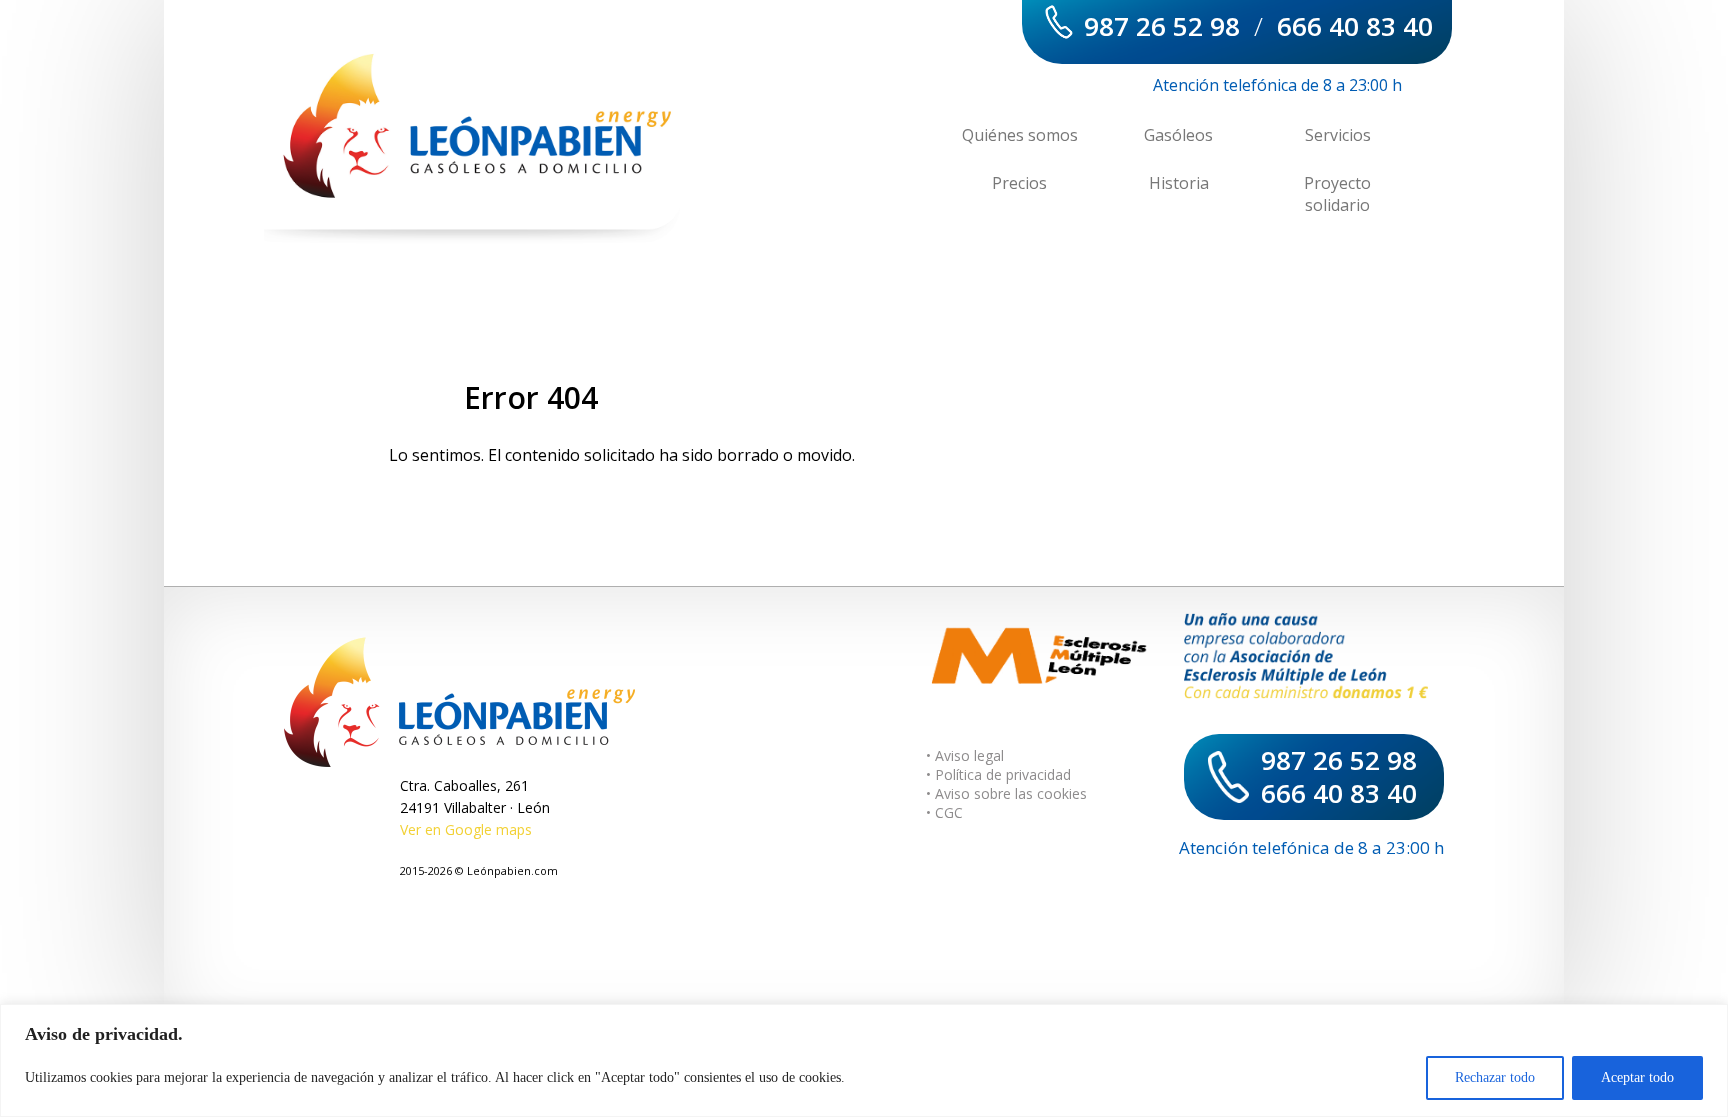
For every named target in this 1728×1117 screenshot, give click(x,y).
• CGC (944, 812)
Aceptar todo (1637, 1077)
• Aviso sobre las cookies (1006, 793)
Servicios (1338, 135)
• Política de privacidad (998, 774)
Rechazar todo (1495, 1077)
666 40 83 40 (1355, 26)
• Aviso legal (965, 755)
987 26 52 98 (1162, 26)
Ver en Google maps (466, 829)
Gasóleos (1178, 135)
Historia (1179, 183)
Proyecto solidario (1337, 194)
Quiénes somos (1020, 135)
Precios (1019, 183)
